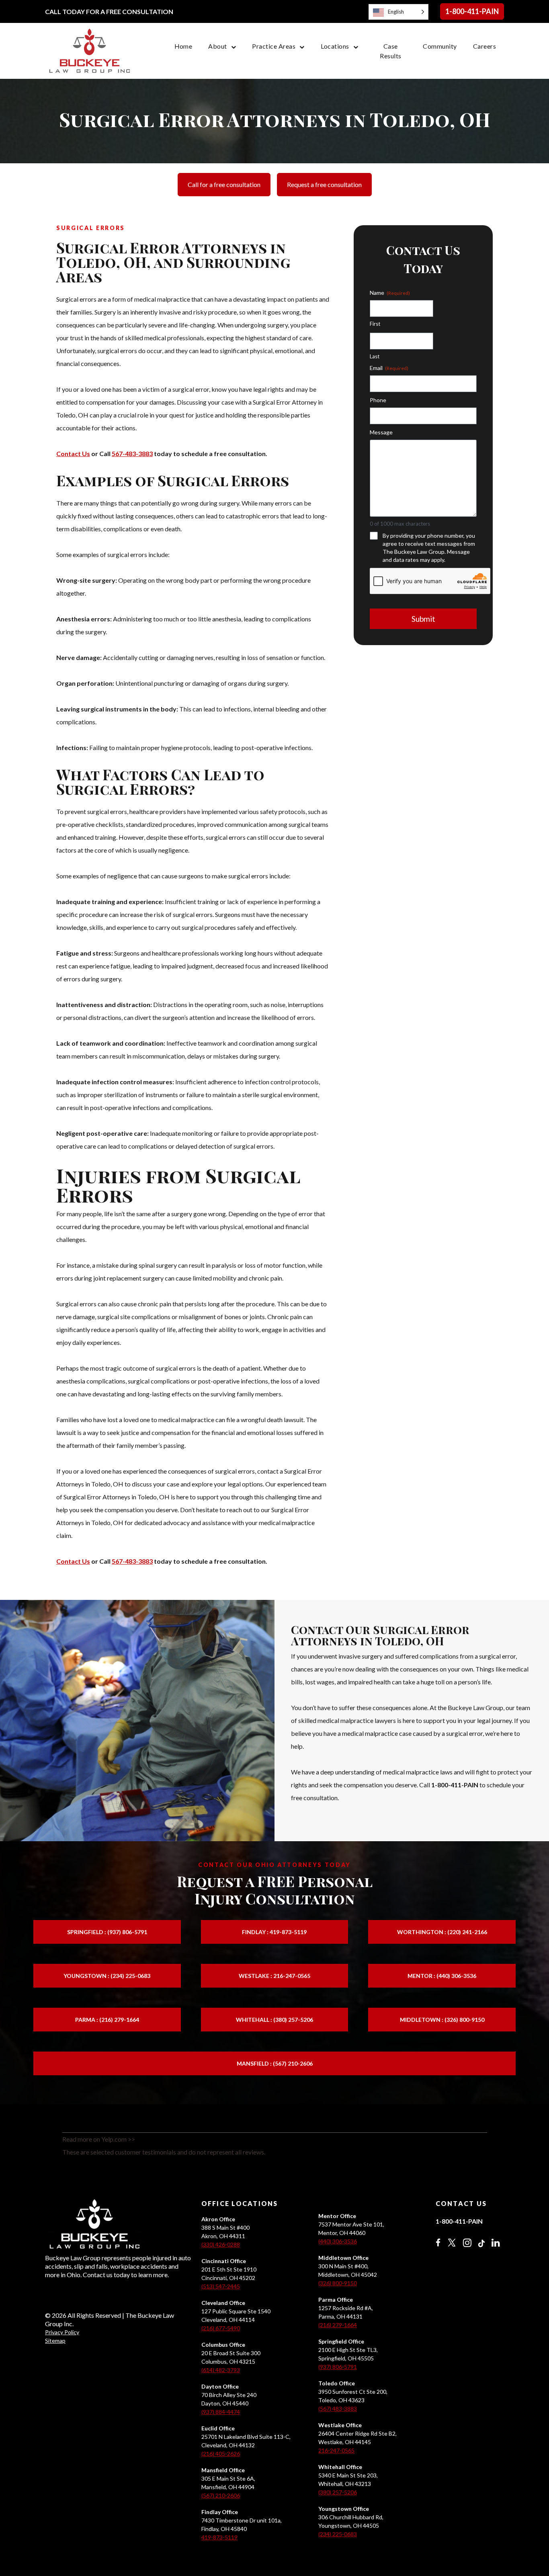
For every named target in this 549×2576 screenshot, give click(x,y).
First (375, 324)
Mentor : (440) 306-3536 (442, 1976)
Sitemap (55, 2341)
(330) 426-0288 (221, 2244)
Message (381, 432)
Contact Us (73, 453)
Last (375, 356)
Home (183, 46)
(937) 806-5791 (338, 2367)
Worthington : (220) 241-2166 (442, 1932)
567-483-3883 (132, 453)
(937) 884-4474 (221, 2412)
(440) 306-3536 (338, 2241)
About (217, 46)
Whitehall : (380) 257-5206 (274, 2020)
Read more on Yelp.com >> (99, 2139)
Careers (484, 46)
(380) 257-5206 (338, 2492)
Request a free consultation (324, 184)
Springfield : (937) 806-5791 (107, 1932)
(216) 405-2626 (221, 2454)
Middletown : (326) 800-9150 (442, 2020)
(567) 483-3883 (338, 2408)
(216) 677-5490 (221, 2328)
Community (440, 46)
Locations (335, 46)
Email (389, 368)
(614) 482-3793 (221, 2370)
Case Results (390, 51)
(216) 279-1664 (338, 2325)
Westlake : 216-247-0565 (274, 1976)
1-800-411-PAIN (472, 11)
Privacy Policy (62, 2332)
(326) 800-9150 (338, 2283)
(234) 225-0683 (338, 2534)
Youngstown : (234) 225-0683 (107, 1976)
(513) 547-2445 (221, 2286)
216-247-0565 (336, 2450)
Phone (378, 400)
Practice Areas (274, 46)
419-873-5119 (219, 2537)
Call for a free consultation (224, 184)
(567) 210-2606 (221, 2495)
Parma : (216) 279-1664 (107, 2020)
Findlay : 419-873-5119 (274, 1932)
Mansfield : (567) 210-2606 (275, 2063)
